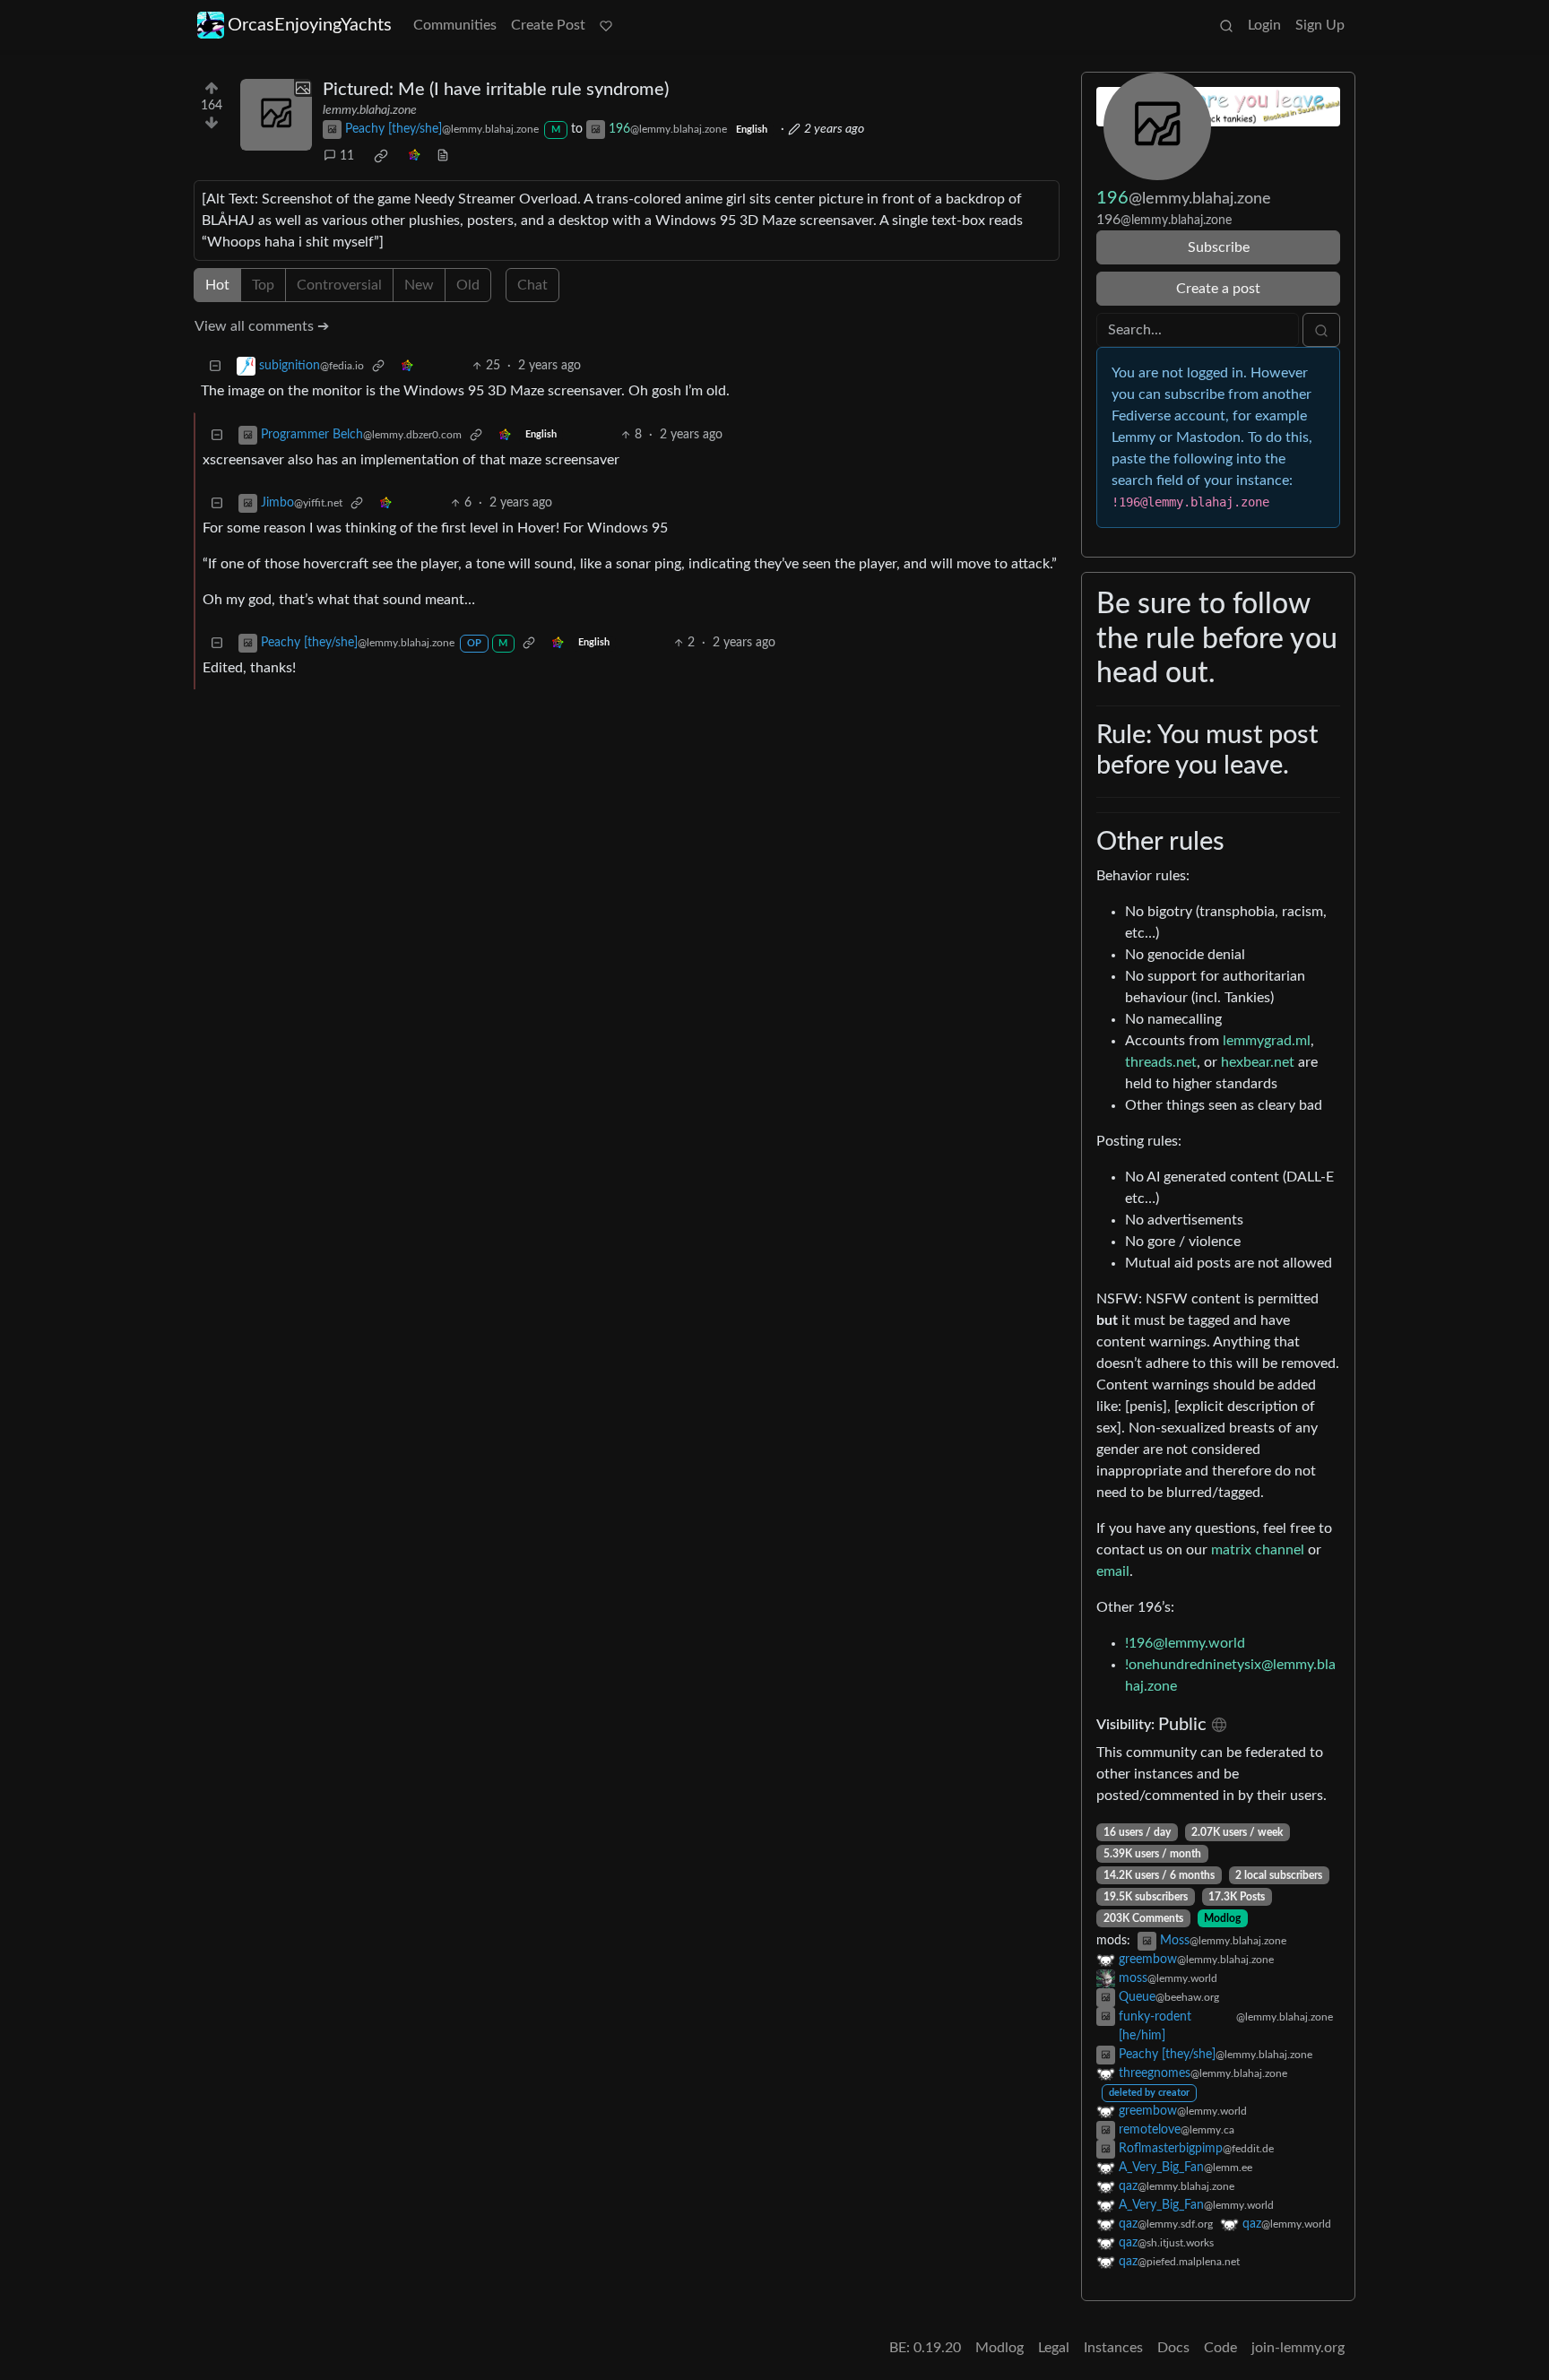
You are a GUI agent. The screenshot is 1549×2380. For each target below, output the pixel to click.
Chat (532, 285)
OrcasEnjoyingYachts (310, 25)
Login (1264, 25)
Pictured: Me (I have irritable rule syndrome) (496, 90)
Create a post (1218, 289)
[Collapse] (215, 366)
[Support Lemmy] (606, 25)
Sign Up (1320, 25)
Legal (1054, 2348)
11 (347, 156)
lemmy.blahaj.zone (370, 110)
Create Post (548, 25)
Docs (1173, 2348)
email (1113, 1571)
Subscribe (1219, 247)
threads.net (1161, 1062)
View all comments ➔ (262, 326)
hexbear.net (1258, 1062)
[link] (381, 156)
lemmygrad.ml (1267, 1041)
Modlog (1222, 1918)
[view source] (443, 156)
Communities (455, 25)
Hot (217, 285)
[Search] (1226, 25)
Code (1220, 2348)
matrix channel (1258, 1550)
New (419, 285)
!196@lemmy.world (1185, 1643)
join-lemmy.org (1298, 2348)
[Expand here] (276, 115)
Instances (1113, 2348)
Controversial (339, 285)
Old (468, 285)
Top (263, 285)
